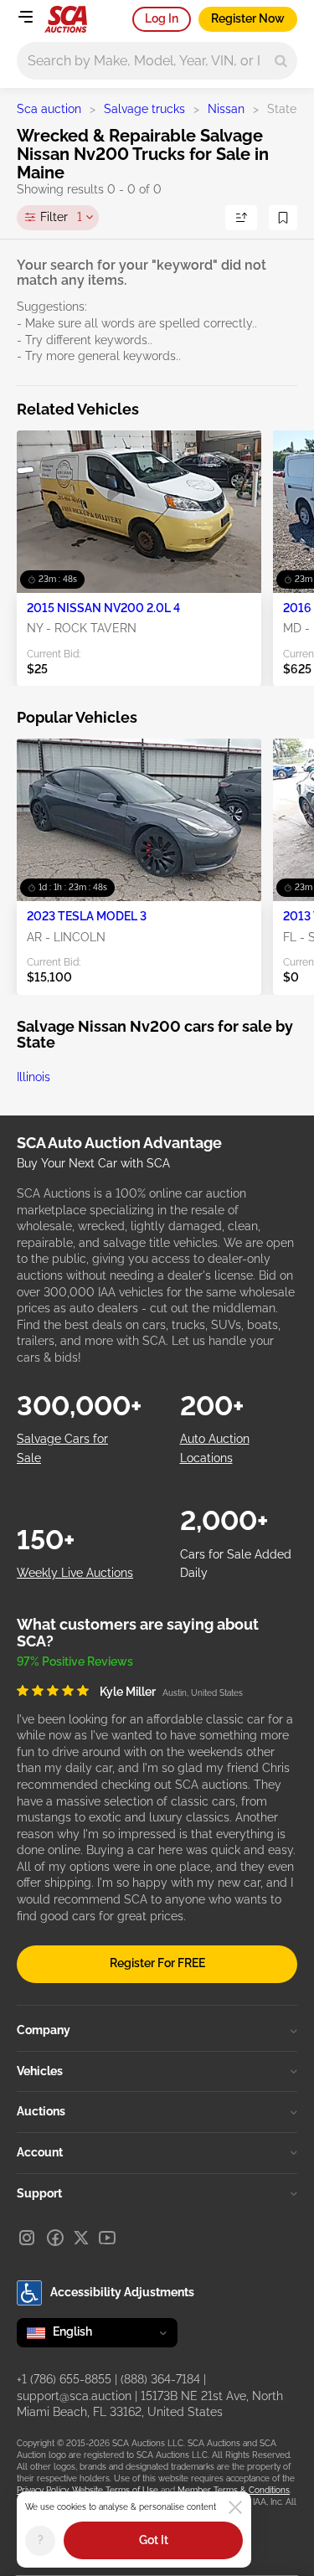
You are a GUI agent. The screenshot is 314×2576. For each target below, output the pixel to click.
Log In (162, 18)
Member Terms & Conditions (234, 2490)
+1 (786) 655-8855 (64, 2379)
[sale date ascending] (241, 218)
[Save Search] (283, 218)
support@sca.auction (74, 2396)
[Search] (281, 61)
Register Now (248, 18)
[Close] (235, 2507)
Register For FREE (157, 1963)
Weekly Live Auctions (75, 1573)
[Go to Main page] (66, 19)
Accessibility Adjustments (122, 2292)
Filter (61, 217)
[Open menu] (25, 17)
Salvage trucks (144, 109)
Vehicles (40, 2071)
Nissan (226, 109)
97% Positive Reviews (75, 1662)
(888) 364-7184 (160, 2379)
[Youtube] (107, 2238)
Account (40, 2152)
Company (44, 2030)
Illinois (33, 1077)
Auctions (41, 2111)
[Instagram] (27, 2238)
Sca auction (49, 109)
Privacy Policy (42, 2490)
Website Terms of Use (115, 2490)
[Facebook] (55, 2238)
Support (39, 2193)
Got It (154, 2540)
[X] (81, 2238)
